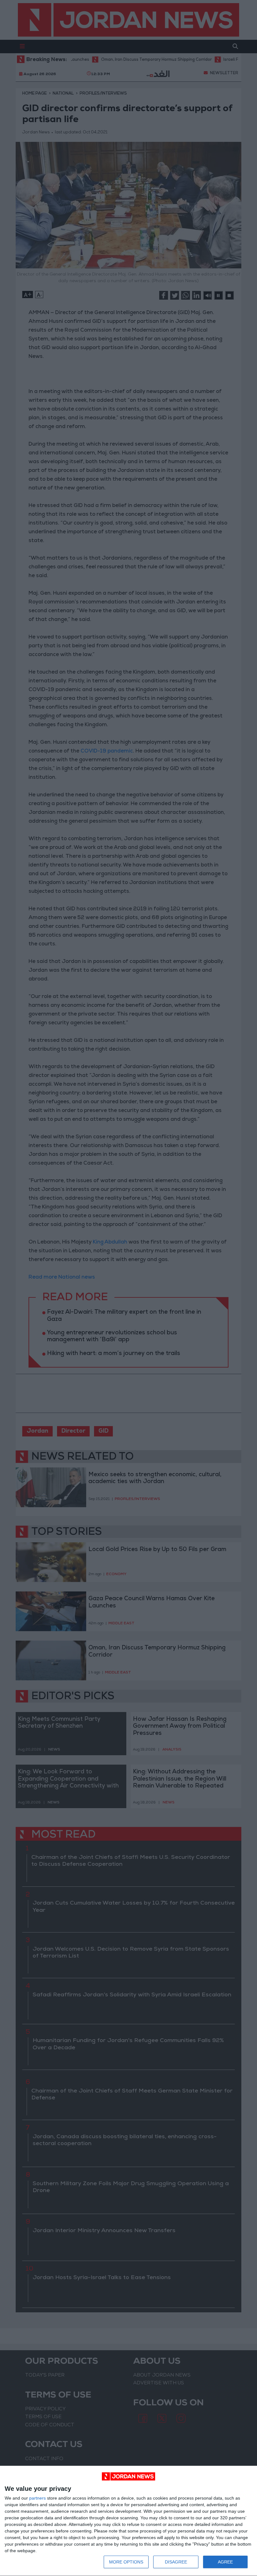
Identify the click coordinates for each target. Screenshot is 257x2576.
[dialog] (128, 2521)
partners (37, 2498)
